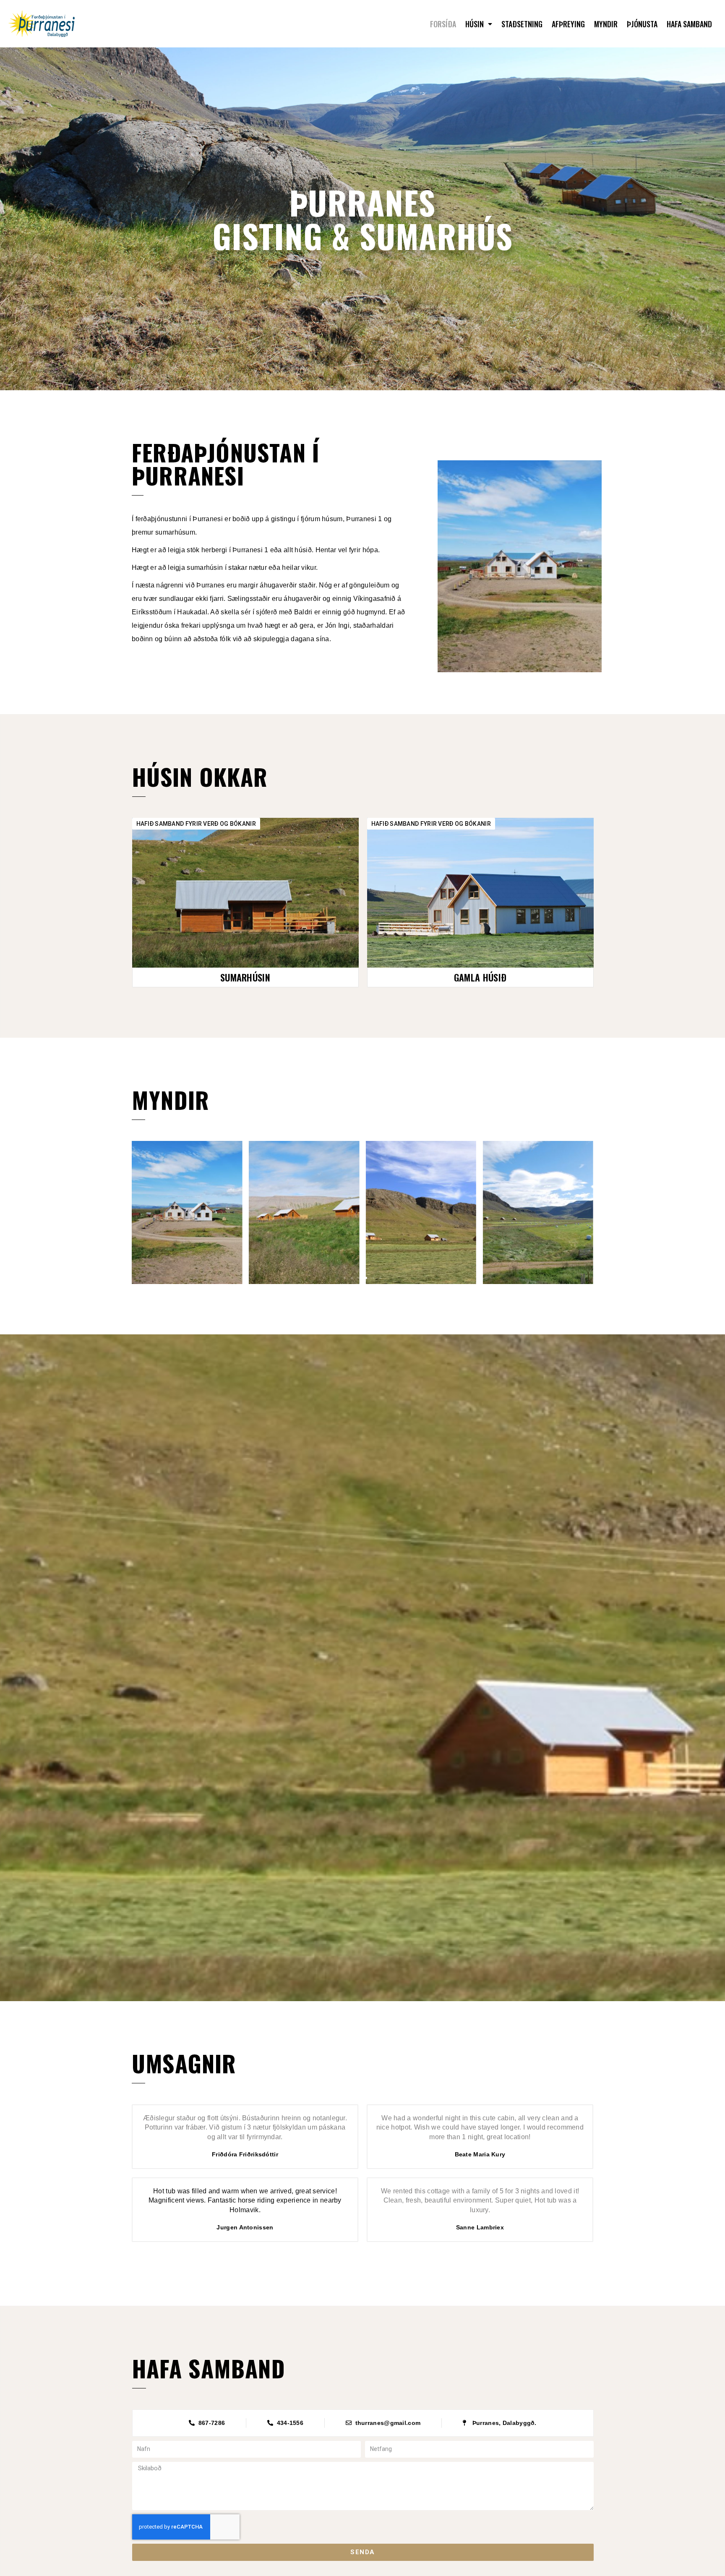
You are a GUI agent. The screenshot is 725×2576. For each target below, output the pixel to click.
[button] (245, 977)
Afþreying (568, 24)
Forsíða (443, 24)
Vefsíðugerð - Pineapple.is (363, 2299)
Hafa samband (689, 24)
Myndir (606, 24)
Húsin (475, 24)
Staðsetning (522, 24)
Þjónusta (642, 24)
